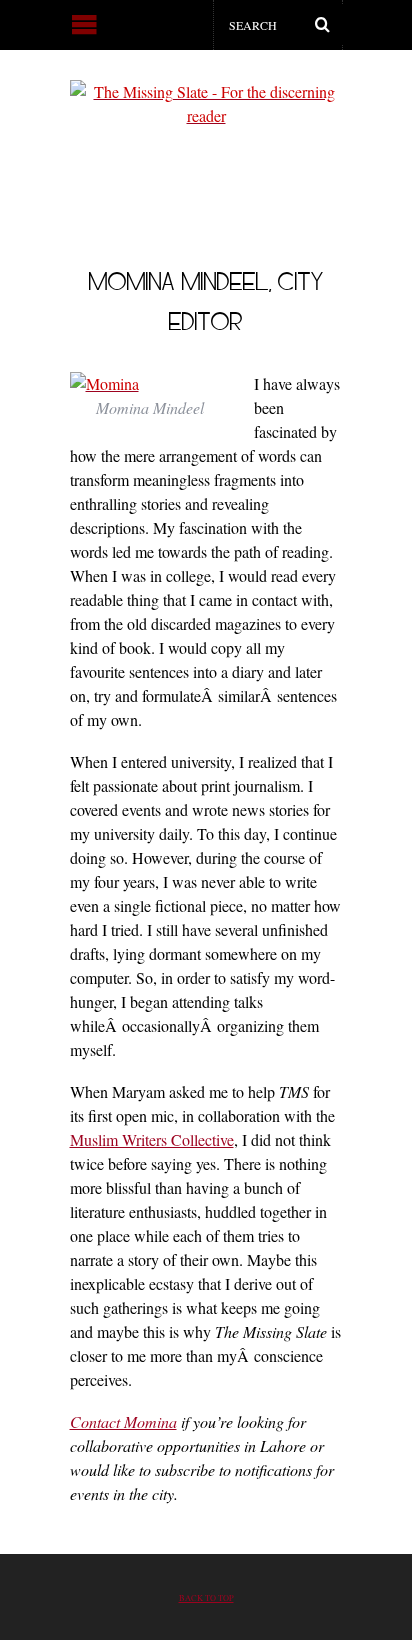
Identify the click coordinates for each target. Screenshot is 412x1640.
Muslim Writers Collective (152, 1139)
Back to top (206, 1597)
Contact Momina (123, 1421)
